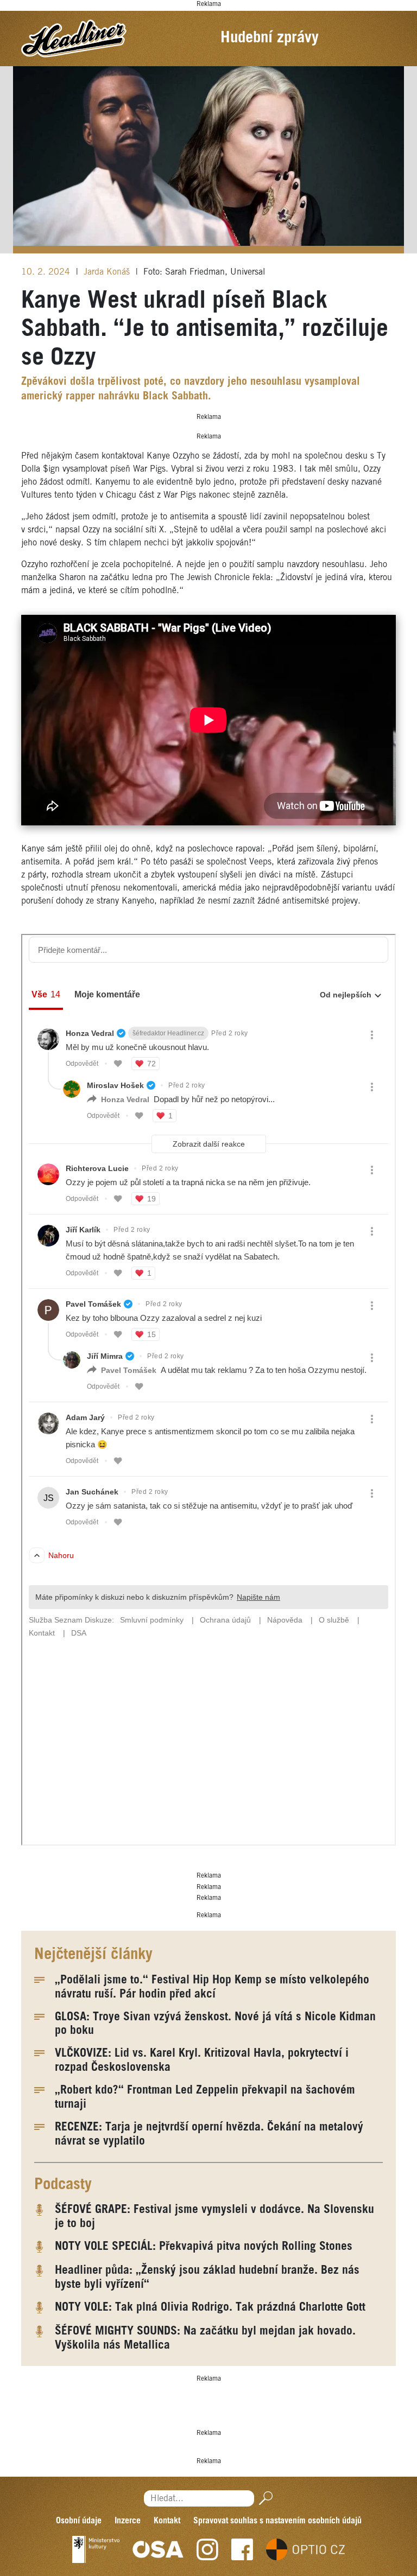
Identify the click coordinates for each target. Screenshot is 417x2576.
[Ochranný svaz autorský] (158, 2549)
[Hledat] (264, 2498)
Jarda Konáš (108, 272)
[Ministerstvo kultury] (96, 2549)
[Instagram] (207, 2549)
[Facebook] (242, 2549)
